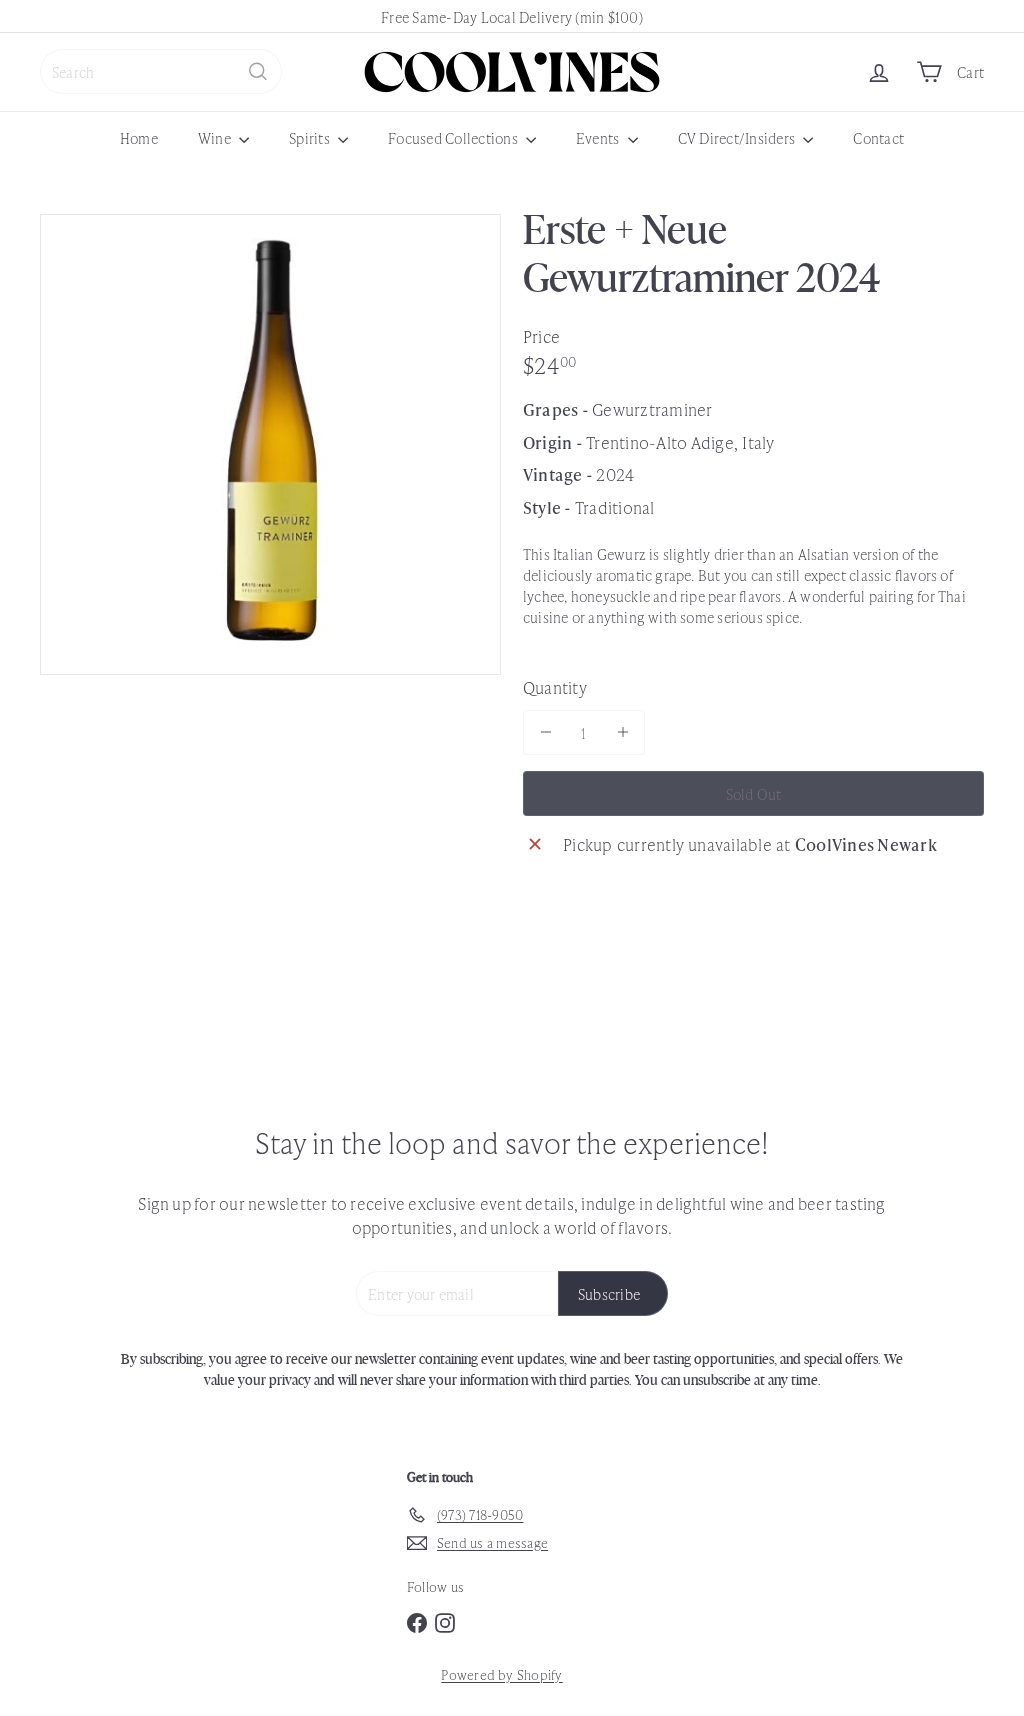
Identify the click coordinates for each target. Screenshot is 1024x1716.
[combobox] (161, 71)
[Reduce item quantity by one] (545, 732)
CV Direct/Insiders (738, 137)
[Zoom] (270, 444)
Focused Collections (454, 137)
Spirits (311, 137)
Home (139, 137)
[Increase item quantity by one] (622, 732)
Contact (878, 137)
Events (599, 137)
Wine (216, 137)
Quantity (555, 687)
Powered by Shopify (501, 1674)
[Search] (258, 71)
